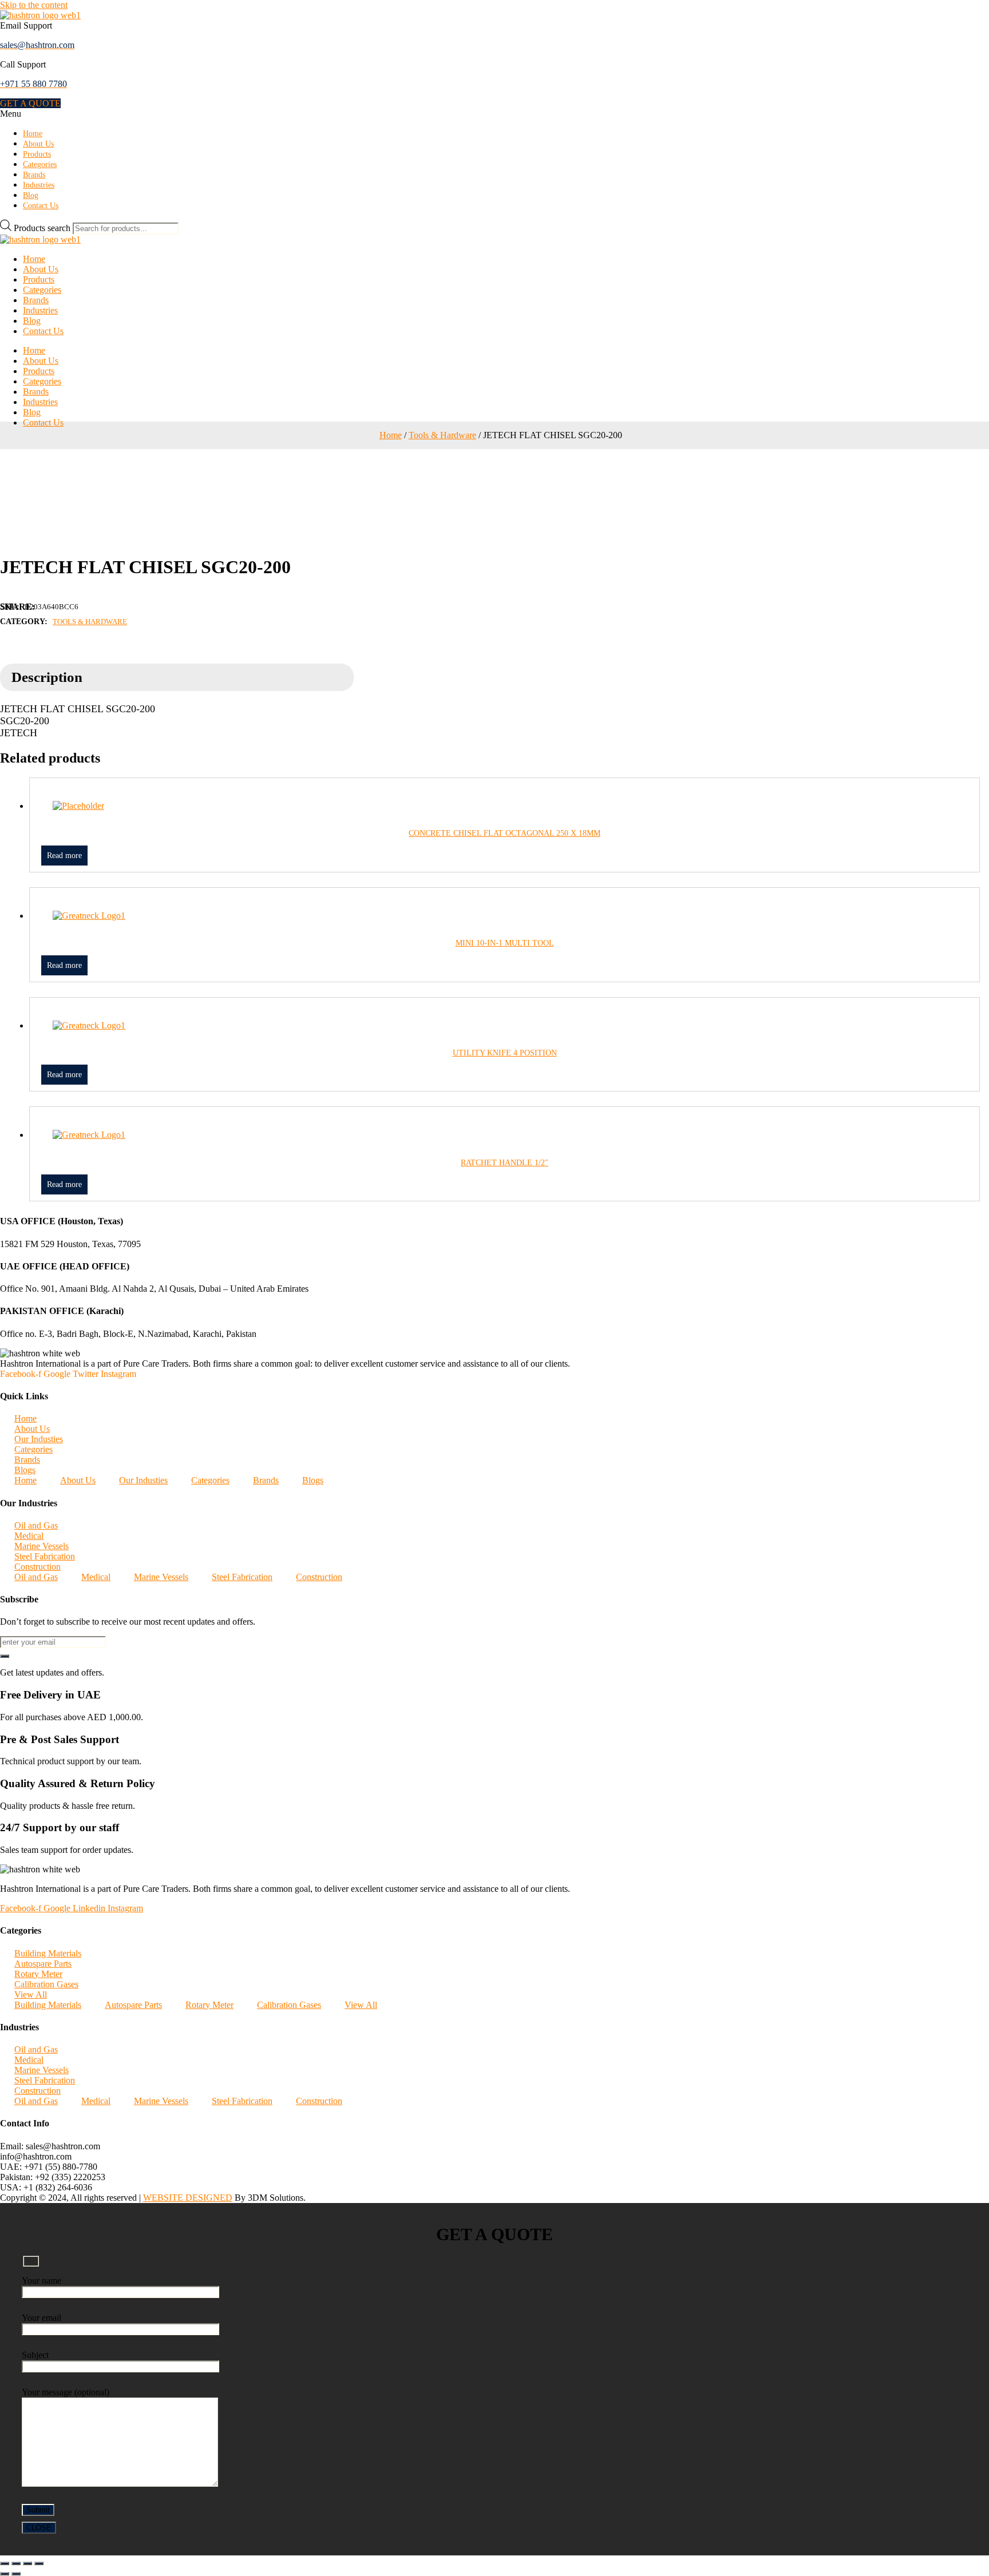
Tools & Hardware (442, 435)
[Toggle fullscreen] (16, 2563)
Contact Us (41, 206)
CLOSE (39, 2528)
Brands (34, 175)
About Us (38, 144)
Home (33, 134)
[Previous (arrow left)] (5, 2574)
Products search (43, 228)
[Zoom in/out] (5, 2563)
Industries (39, 185)
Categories (40, 164)
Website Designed (188, 2198)
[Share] (27, 2563)
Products (37, 154)
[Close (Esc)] (39, 2563)
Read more (64, 856)
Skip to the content (34, 5)
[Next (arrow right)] (16, 2574)
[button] (30, 103)
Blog (31, 195)
